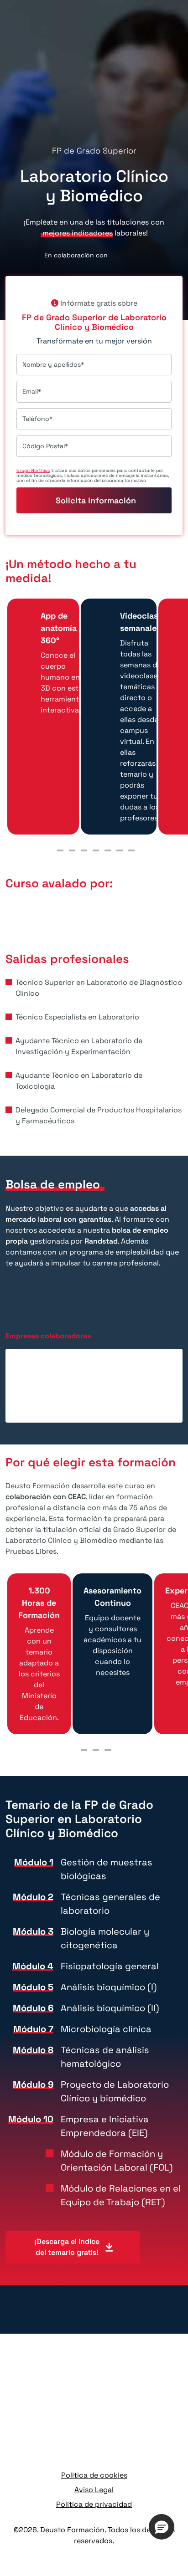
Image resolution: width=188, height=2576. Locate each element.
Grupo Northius (33, 470)
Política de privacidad (94, 2504)
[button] (162, 2527)
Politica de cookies (94, 2475)
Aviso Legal (94, 2490)
